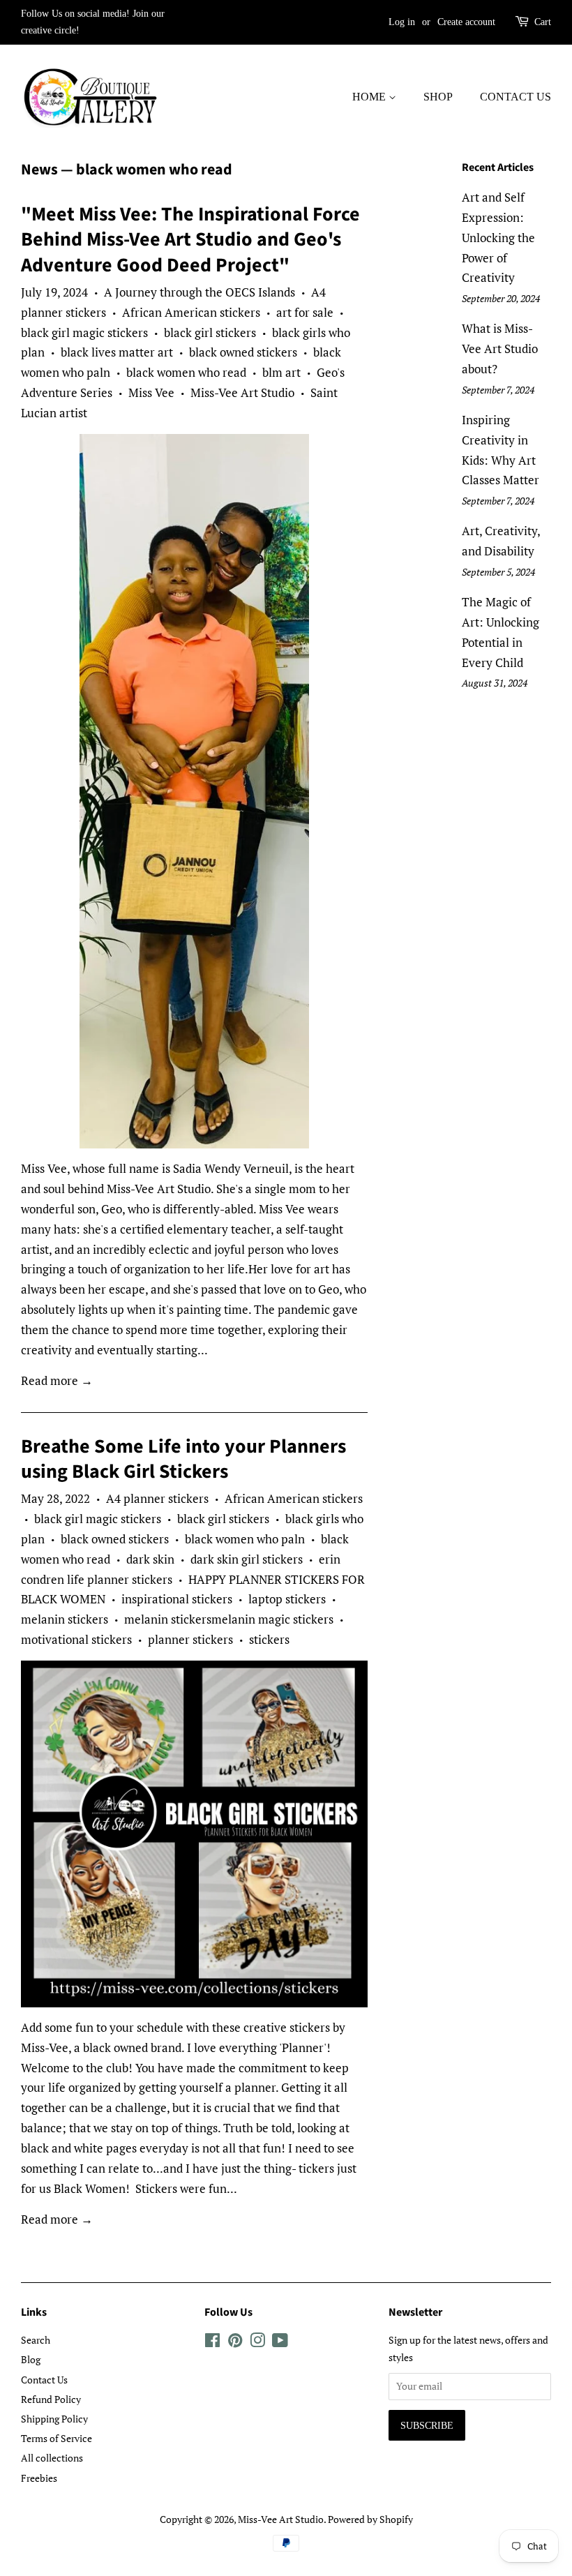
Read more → (57, 1380)
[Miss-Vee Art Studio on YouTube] (280, 2343)
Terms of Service (57, 2438)
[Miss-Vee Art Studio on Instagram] (257, 2343)
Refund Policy (51, 2399)
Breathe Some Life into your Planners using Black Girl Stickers (183, 1459)
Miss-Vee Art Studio (242, 392)
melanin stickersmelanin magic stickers (229, 1619)
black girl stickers (210, 332)
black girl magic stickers (84, 332)
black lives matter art (117, 352)
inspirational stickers (177, 1599)
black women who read (186, 372)
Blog (31, 2359)
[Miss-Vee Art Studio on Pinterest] (235, 2343)
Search (36, 2340)
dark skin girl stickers (247, 1559)
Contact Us (515, 97)
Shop (438, 97)
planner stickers (190, 1639)
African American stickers (191, 312)
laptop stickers (287, 1599)
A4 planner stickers (157, 1498)
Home (370, 97)
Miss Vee (151, 392)
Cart (543, 22)
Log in (402, 22)
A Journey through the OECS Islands (200, 292)
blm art (281, 372)
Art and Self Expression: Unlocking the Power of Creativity (498, 238)
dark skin (150, 1559)
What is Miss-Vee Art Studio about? (500, 349)
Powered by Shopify (370, 2519)
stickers (269, 1639)
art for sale (305, 312)
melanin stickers (65, 1619)
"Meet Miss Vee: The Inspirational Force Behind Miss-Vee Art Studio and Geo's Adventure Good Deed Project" (190, 240)
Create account (466, 22)
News (39, 170)
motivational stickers (76, 1639)
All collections (52, 2458)
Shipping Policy (54, 2419)
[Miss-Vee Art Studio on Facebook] (212, 2343)
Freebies (39, 2478)
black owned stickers (243, 352)
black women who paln (245, 1539)
